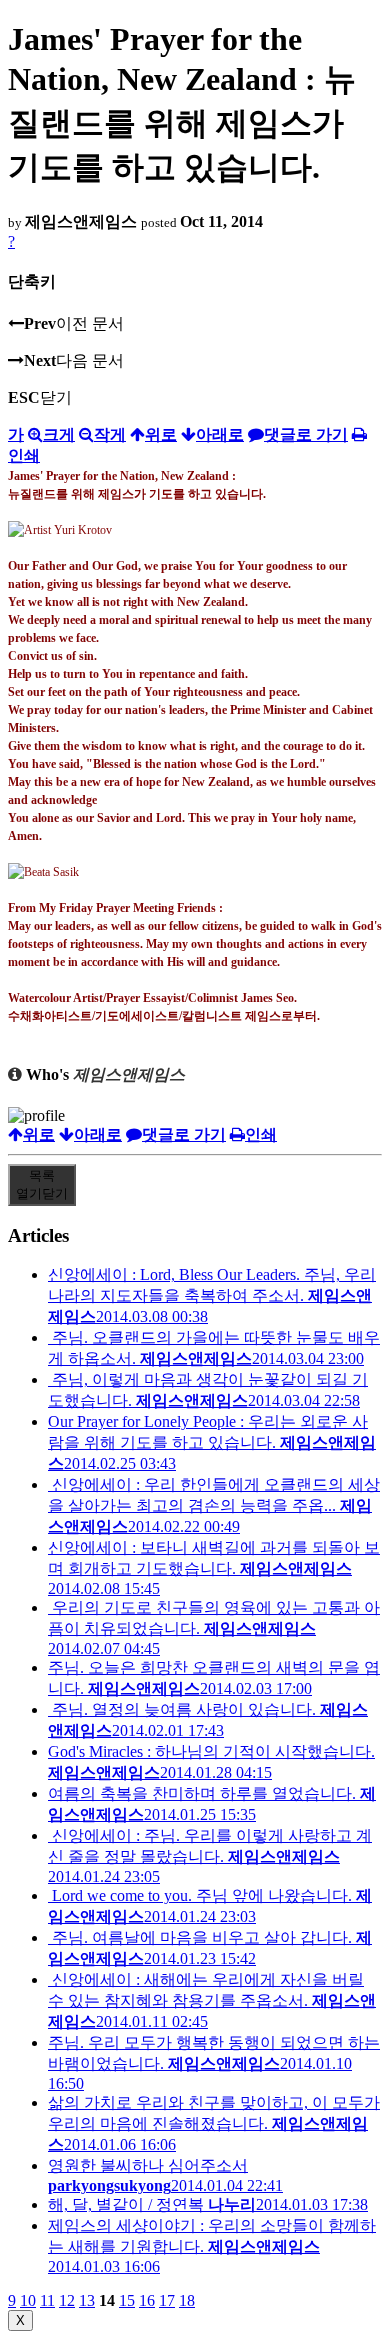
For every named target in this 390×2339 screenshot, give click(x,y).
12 (67, 2300)
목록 (42, 1184)
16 (147, 2300)
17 (167, 2300)
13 (87, 2300)
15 (127, 2300)
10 (28, 2300)
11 (47, 2300)
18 (187, 2300)
